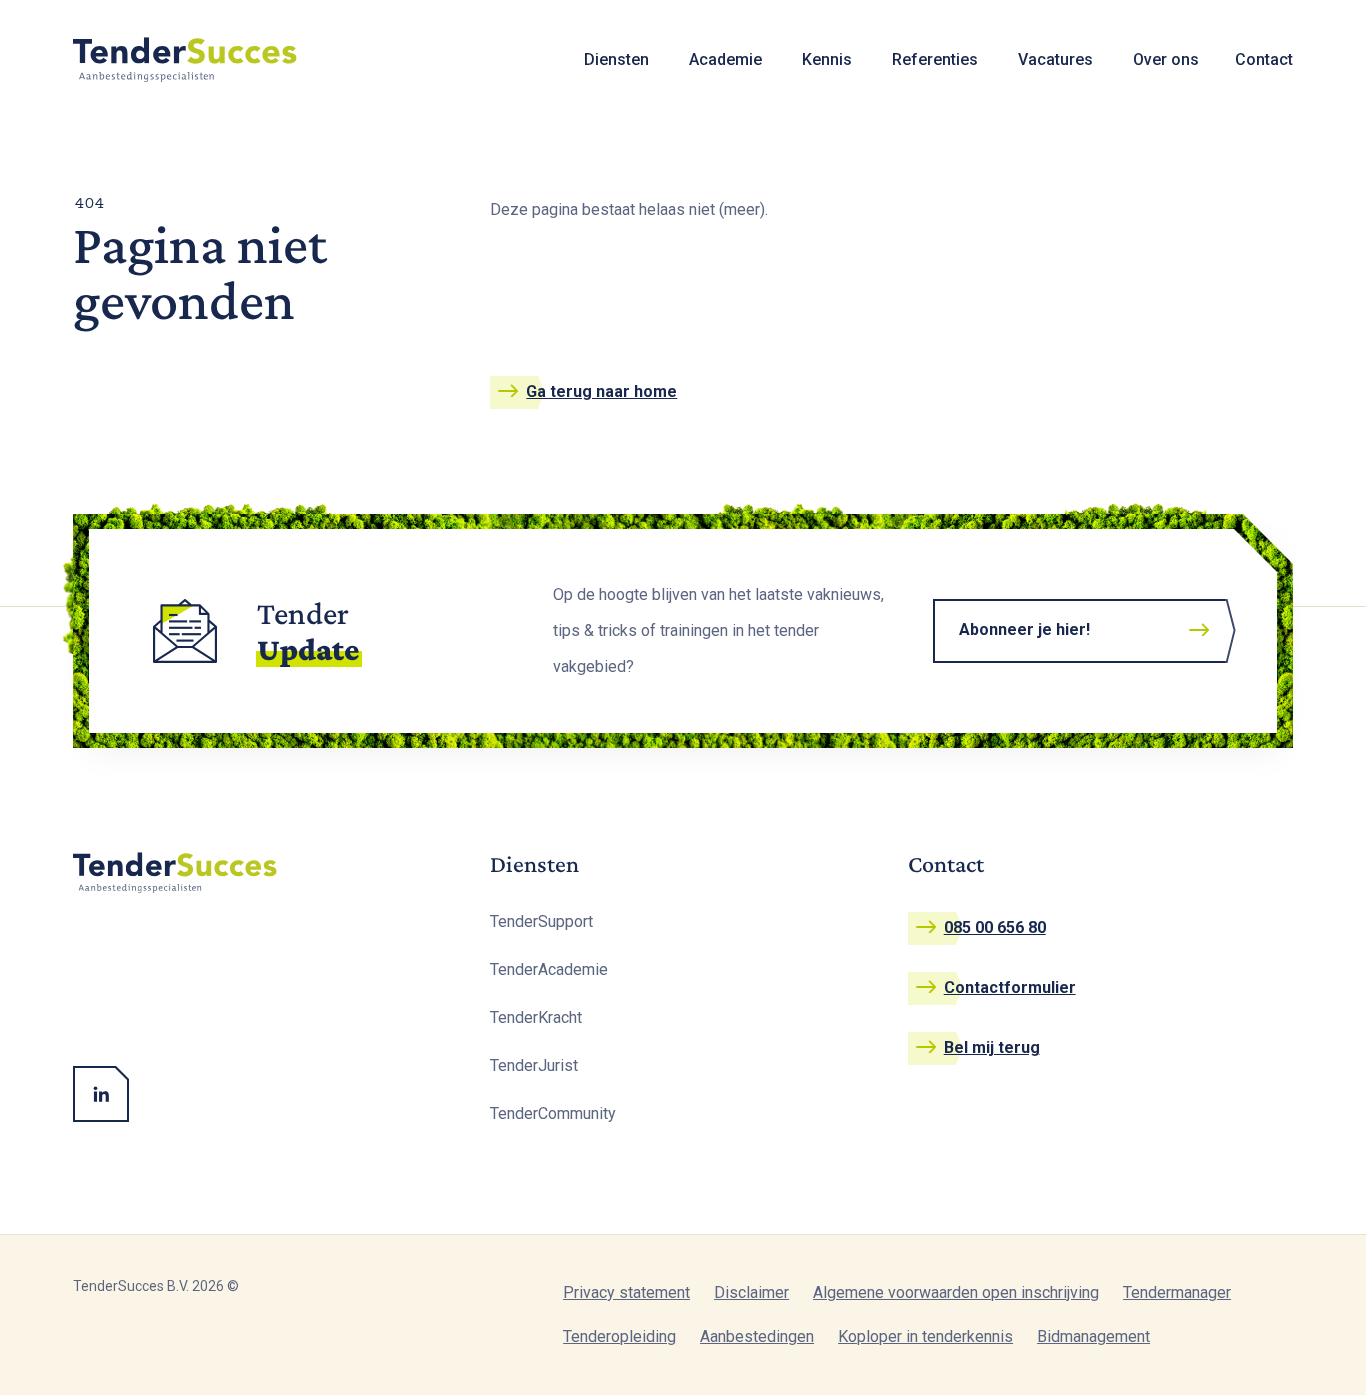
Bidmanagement (1093, 1336)
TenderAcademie (549, 969)
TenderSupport (541, 921)
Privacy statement (626, 1292)
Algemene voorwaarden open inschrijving (956, 1292)
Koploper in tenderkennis (925, 1336)
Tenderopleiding (619, 1336)
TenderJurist (534, 1065)
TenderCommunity (553, 1113)
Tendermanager (1177, 1292)
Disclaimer (751, 1292)
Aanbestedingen (757, 1336)
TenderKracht (536, 1017)
